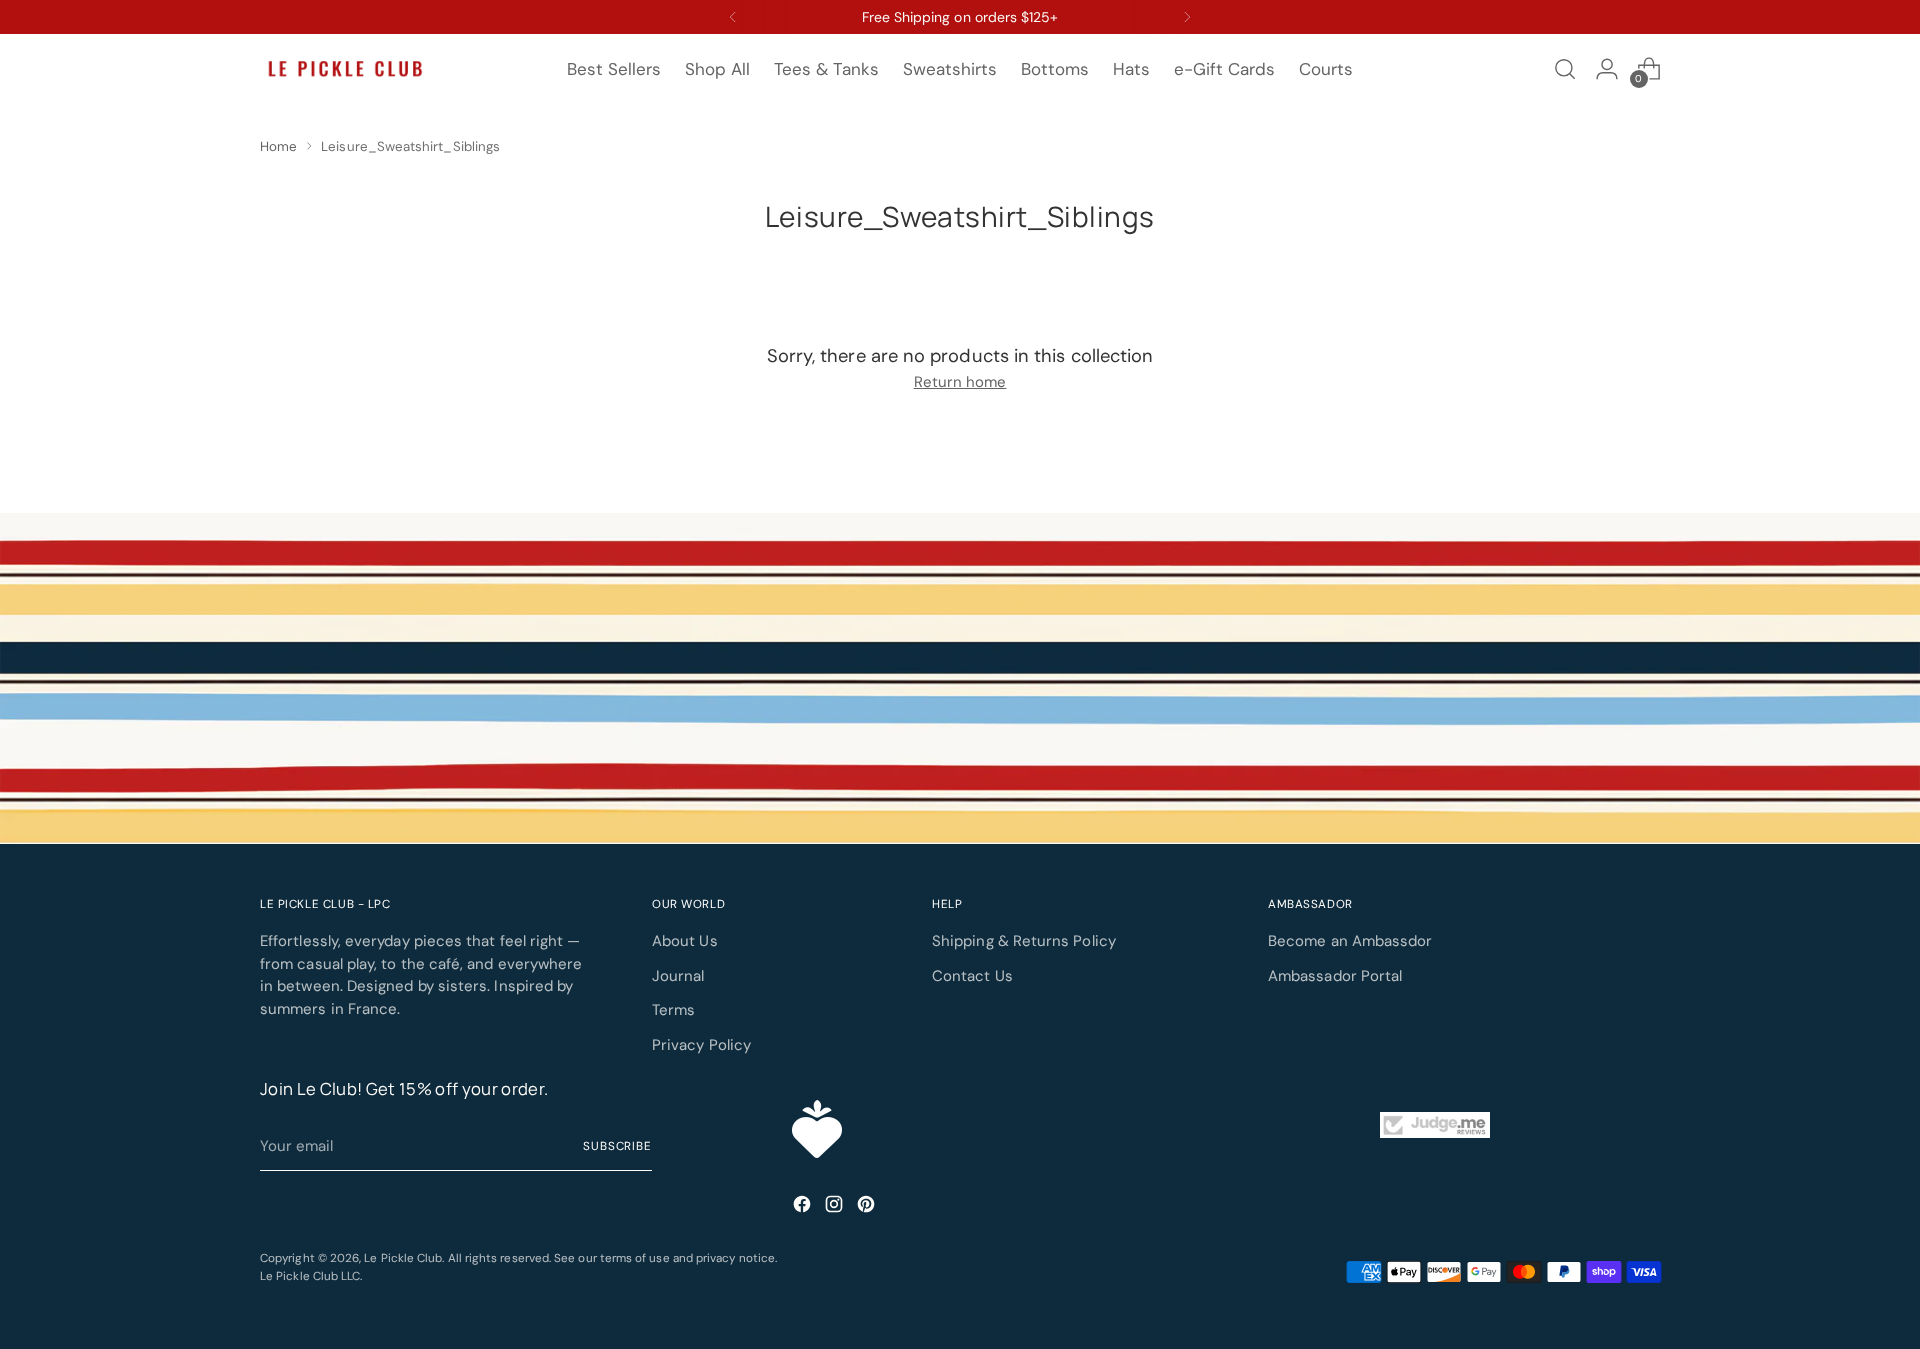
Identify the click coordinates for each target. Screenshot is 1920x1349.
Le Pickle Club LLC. (311, 1276)
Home (278, 146)
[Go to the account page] (1607, 69)
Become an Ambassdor (1350, 941)
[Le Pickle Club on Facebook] (804, 1207)
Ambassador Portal (1335, 976)
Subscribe (617, 1146)
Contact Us (972, 976)
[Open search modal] (1565, 69)
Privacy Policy (701, 1045)
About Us (685, 941)
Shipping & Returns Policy (1024, 941)
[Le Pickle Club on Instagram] (836, 1207)
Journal (678, 976)
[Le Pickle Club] (345, 69)
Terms (673, 1010)
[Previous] (733, 17)
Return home (960, 382)
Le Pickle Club (403, 1258)
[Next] (1187, 17)
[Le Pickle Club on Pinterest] (868, 1207)
